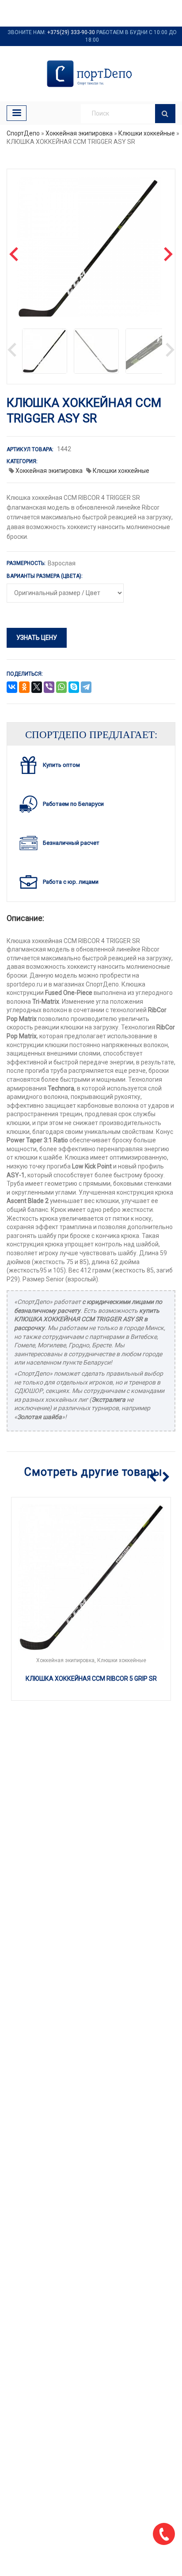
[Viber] (49, 688)
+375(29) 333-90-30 (71, 32)
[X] (37, 688)
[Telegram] (86, 688)
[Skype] (74, 688)
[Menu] (17, 113)
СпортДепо (23, 133)
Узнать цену (37, 638)
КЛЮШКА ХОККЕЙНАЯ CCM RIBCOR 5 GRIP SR (91, 1679)
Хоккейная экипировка (79, 133)
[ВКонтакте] (12, 688)
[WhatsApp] (61, 688)
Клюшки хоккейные (147, 133)
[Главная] (91, 74)
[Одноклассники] (24, 688)
